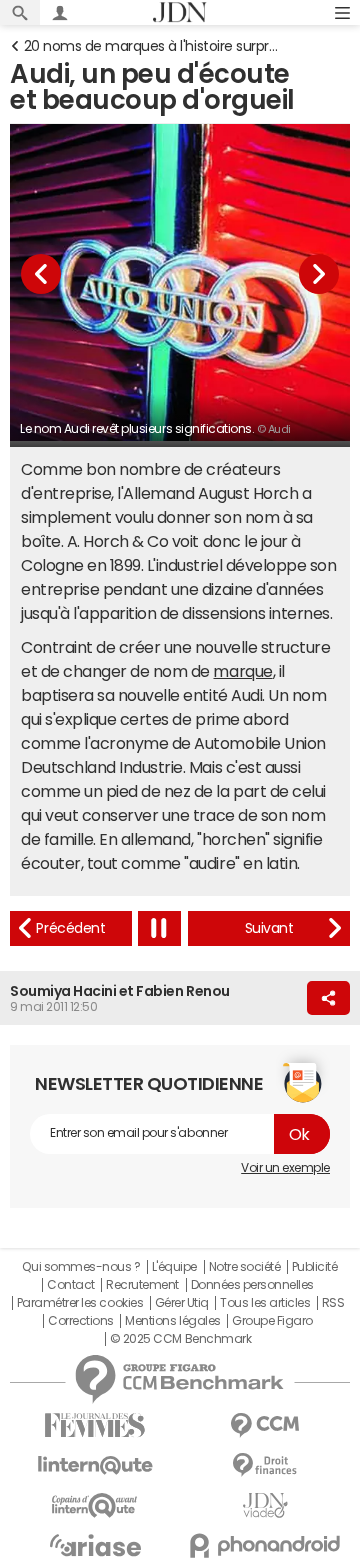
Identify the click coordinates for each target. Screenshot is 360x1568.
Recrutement (142, 1285)
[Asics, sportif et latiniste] (269, 928)
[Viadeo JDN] (265, 1505)
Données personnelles (252, 1285)
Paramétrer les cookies (80, 1303)
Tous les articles (265, 1303)
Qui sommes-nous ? (81, 1267)
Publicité (315, 1267)
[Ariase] (95, 1545)
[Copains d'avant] (95, 1505)
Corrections (81, 1321)
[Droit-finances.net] (265, 1465)
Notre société (245, 1267)
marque (242, 671)
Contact (71, 1285)
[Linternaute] (95, 1465)
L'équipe (174, 1267)
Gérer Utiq (182, 1303)
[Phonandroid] (265, 1545)
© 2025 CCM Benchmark (180, 1339)
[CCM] (265, 1425)
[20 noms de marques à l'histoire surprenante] (71, 928)
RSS (333, 1303)
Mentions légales (172, 1321)
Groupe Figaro (272, 1321)
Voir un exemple (285, 1168)
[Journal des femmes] (95, 1425)
